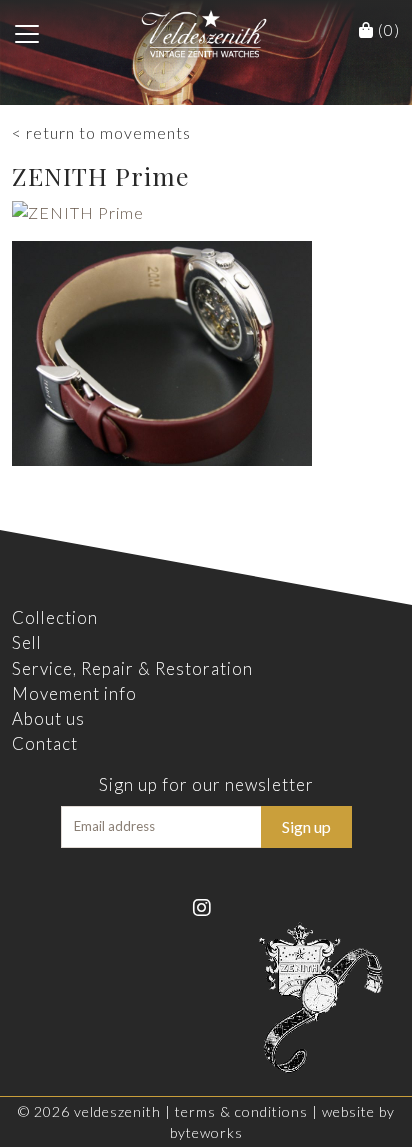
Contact (45, 743)
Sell (27, 642)
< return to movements (101, 132)
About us (48, 718)
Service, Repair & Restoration (132, 668)
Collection (55, 617)
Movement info (74, 693)
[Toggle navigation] (27, 34)
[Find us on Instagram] (206, 906)
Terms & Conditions (241, 1111)
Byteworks (206, 1132)
